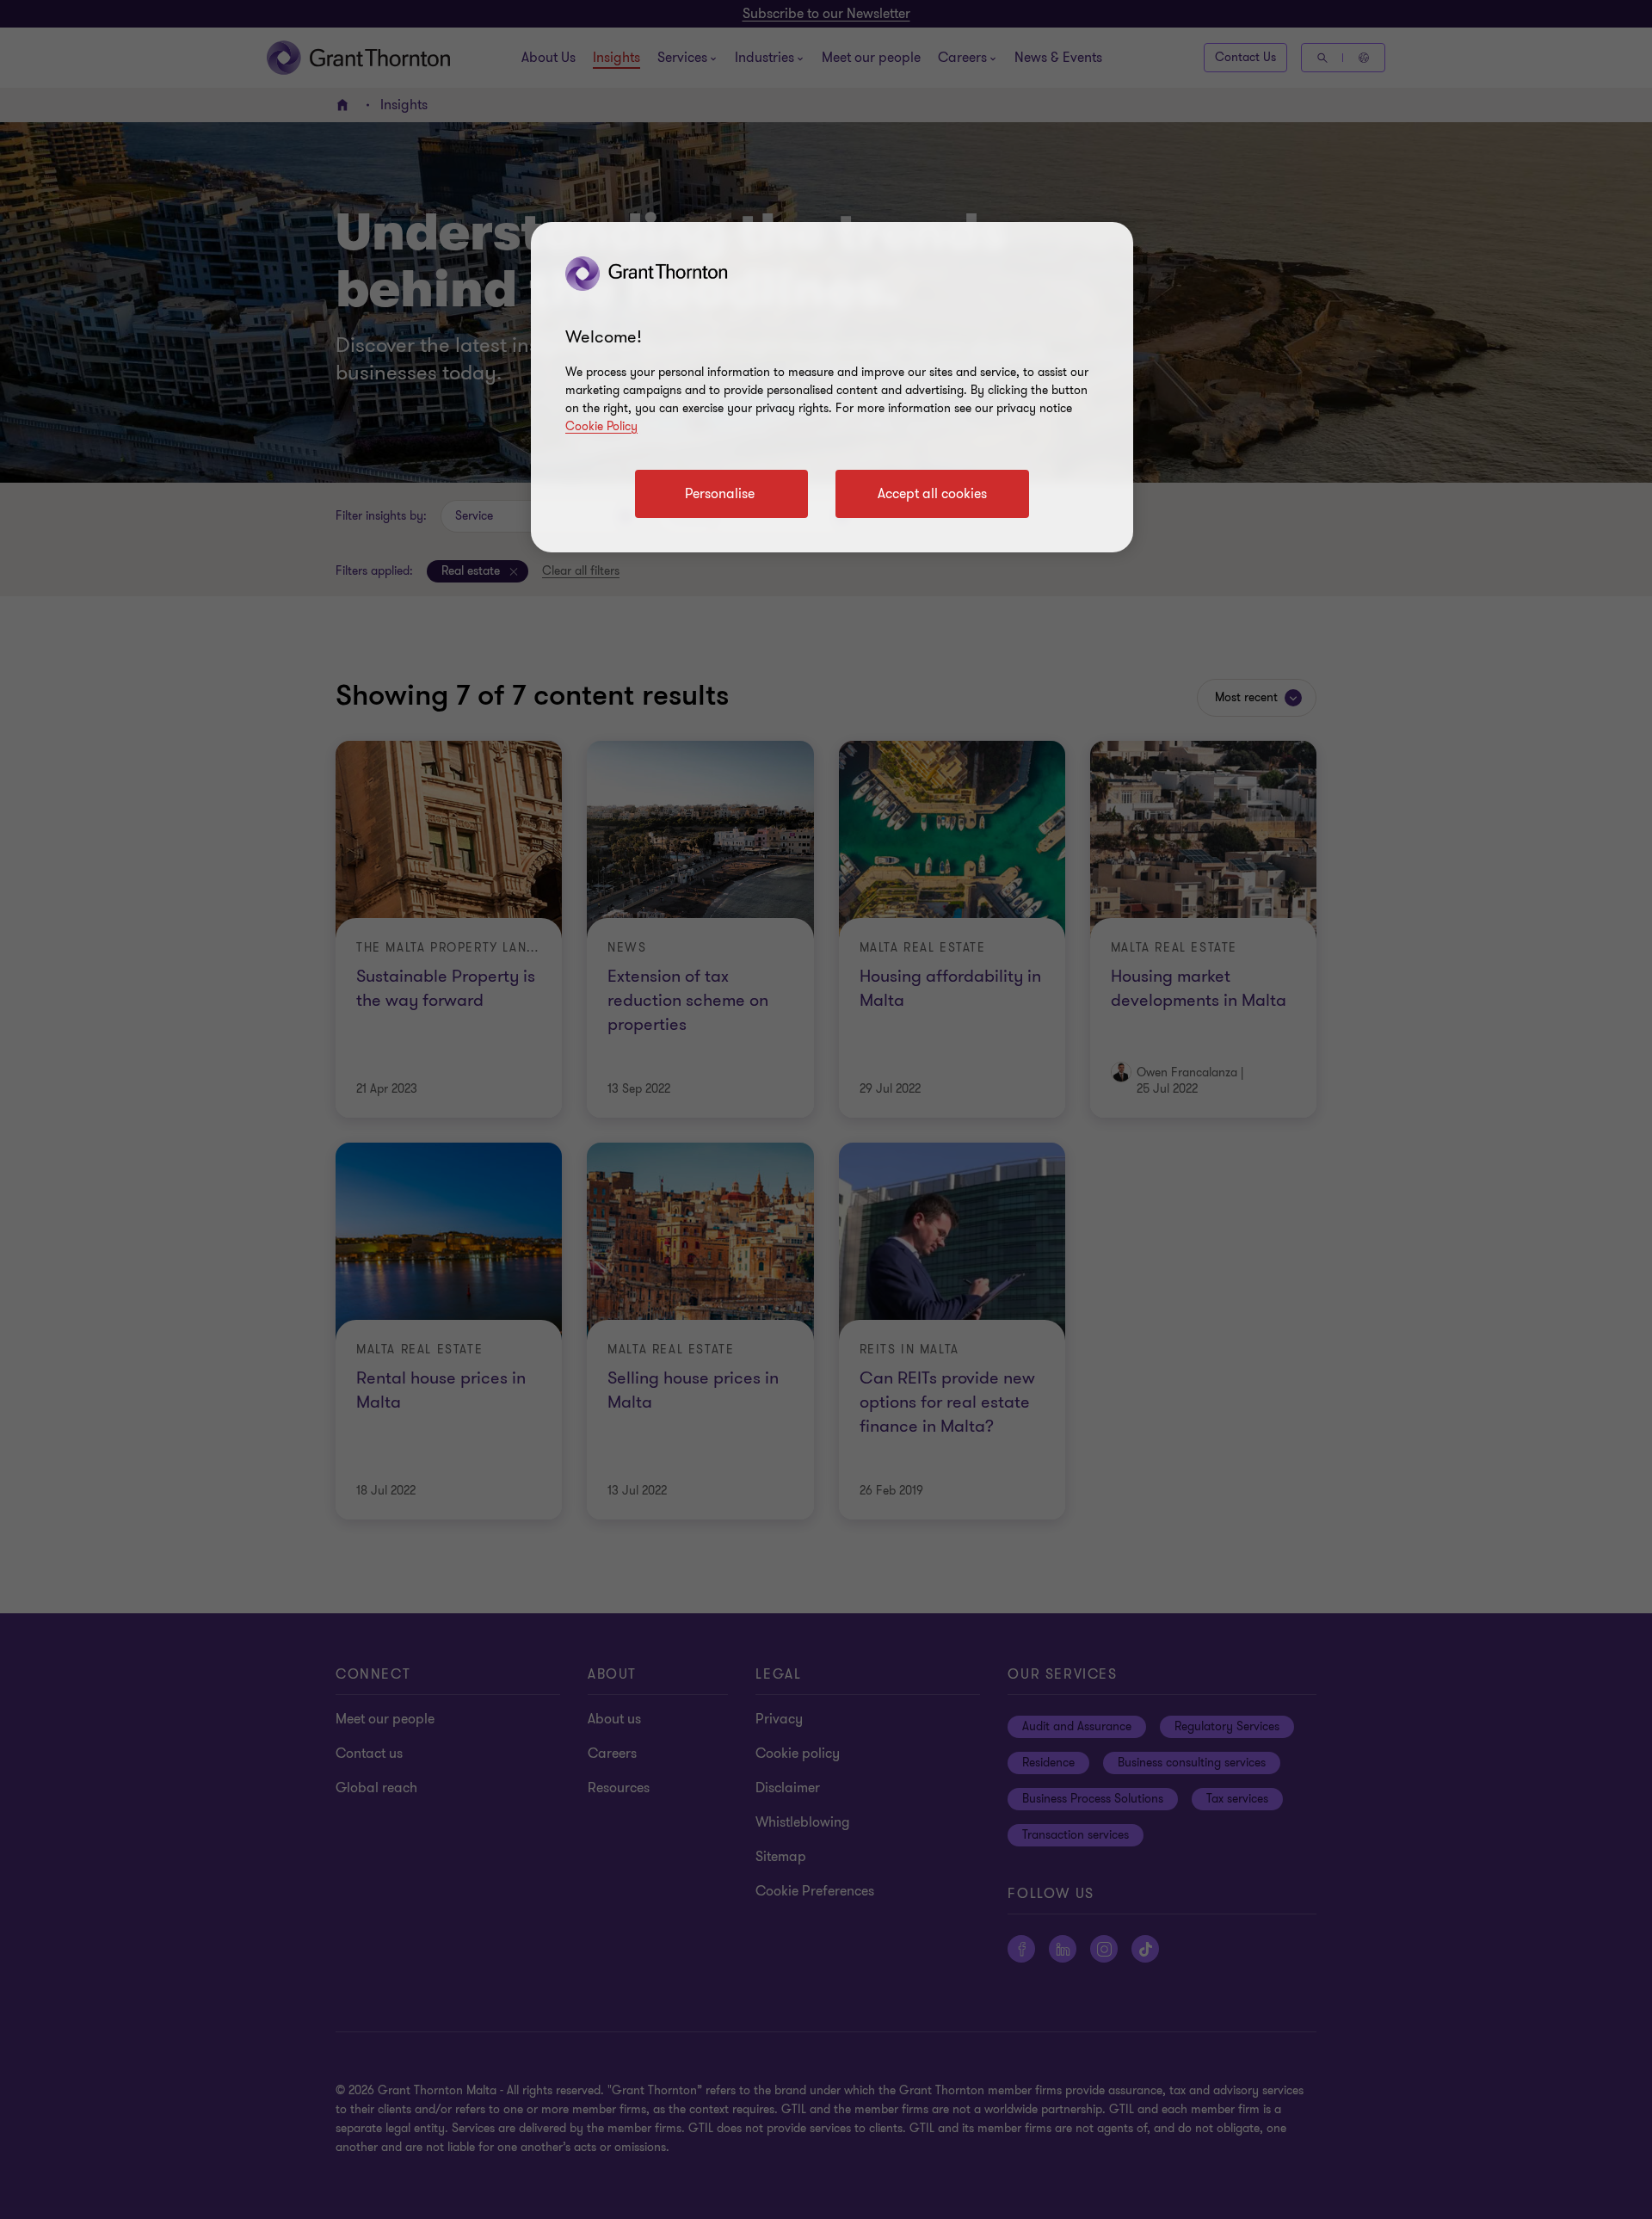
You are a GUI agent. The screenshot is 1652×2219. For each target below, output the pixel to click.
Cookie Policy (601, 426)
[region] (832, 387)
